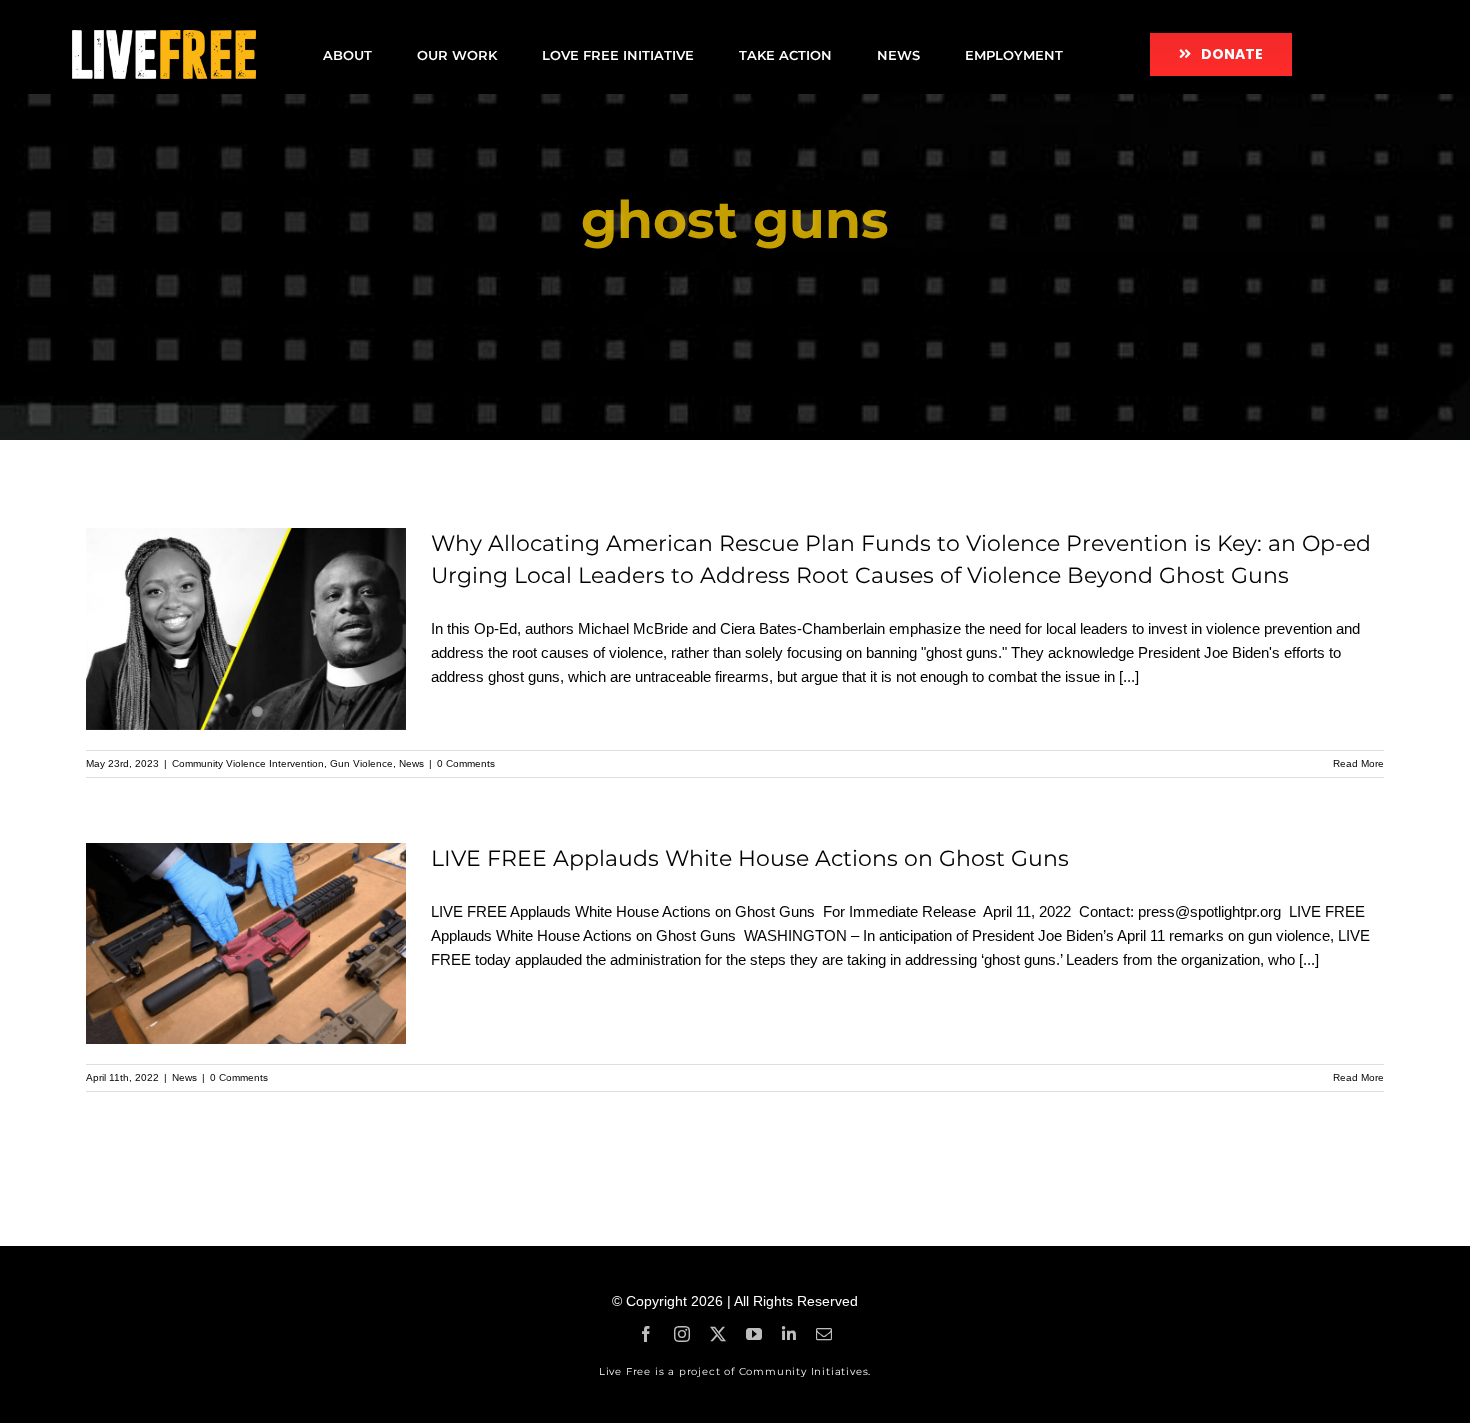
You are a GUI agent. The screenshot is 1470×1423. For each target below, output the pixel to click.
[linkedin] (789, 1334)
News (411, 763)
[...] (1129, 676)
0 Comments (466, 763)
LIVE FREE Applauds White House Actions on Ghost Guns (753, 858)
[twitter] (718, 1334)
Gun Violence (361, 763)
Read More (1358, 763)
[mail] (824, 1334)
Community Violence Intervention (248, 763)
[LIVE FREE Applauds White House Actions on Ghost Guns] (246, 944)
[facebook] (646, 1334)
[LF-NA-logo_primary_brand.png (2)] (164, 37)
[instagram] (682, 1334)
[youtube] (754, 1334)
